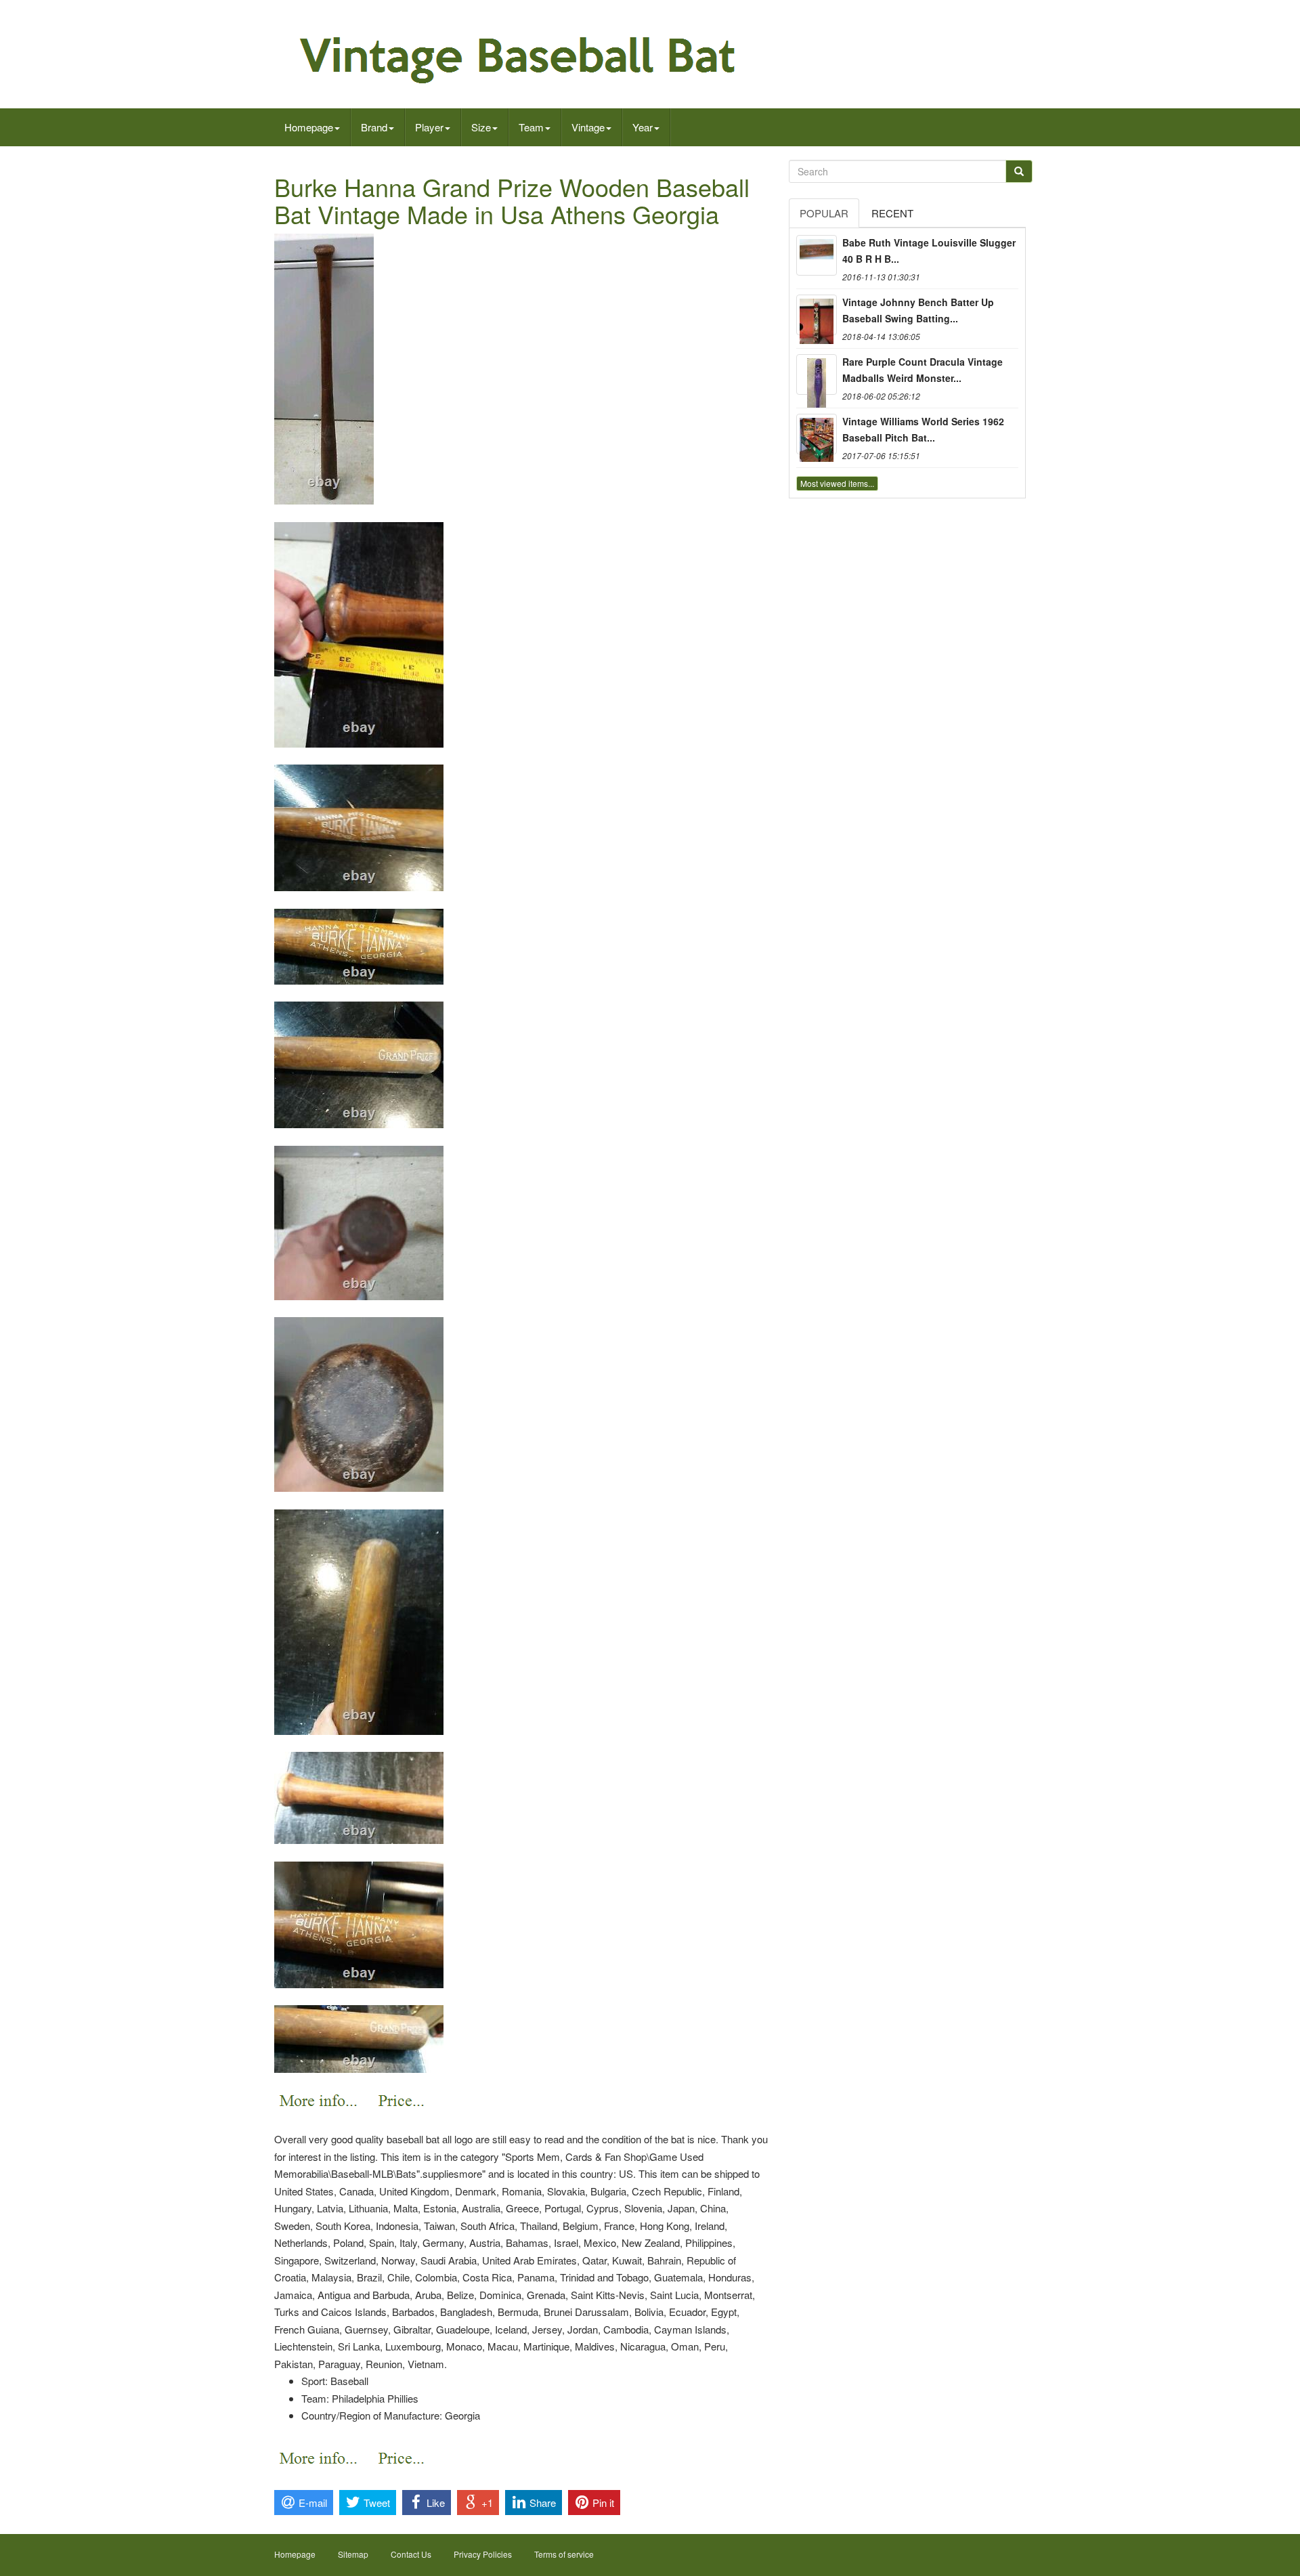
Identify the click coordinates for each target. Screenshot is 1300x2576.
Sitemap (353, 2554)
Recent (892, 213)
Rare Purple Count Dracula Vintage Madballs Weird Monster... (923, 370)
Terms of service (564, 2554)
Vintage (588, 127)
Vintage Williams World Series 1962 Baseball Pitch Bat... (923, 429)
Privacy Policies (483, 2554)
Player (429, 127)
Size (481, 127)
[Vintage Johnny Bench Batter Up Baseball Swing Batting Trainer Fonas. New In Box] (817, 315)
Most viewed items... (837, 483)
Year (643, 127)
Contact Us (411, 2554)
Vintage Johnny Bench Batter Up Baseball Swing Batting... (918, 310)
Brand (374, 127)
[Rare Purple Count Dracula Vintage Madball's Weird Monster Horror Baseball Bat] (817, 374)
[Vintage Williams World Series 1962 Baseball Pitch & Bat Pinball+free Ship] (817, 434)
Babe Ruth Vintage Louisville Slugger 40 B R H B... (929, 251)
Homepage (309, 127)
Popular (824, 213)
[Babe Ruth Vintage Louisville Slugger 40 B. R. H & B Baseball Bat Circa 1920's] (817, 255)
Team (531, 127)
